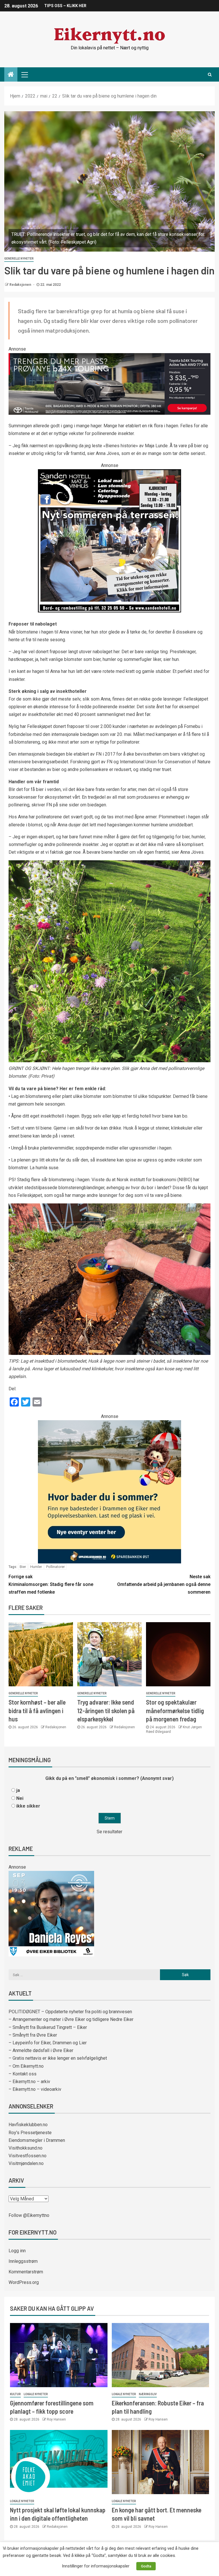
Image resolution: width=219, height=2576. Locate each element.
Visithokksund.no (26, 2148)
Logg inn (17, 2251)
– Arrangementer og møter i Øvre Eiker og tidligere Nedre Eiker (71, 2019)
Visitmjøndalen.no (26, 2163)
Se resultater (109, 1832)
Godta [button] (146, 2566)
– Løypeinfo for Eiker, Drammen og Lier (48, 2043)
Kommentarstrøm (26, 2272)
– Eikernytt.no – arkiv (29, 2082)
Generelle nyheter (19, 259)
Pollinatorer (55, 1567)
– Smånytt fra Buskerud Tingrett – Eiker (48, 2027)
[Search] (210, 74)
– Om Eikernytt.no (26, 2066)
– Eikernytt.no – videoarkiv (35, 2089)
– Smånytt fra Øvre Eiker (33, 2035)
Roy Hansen (56, 2419)
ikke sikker (28, 1806)
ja (18, 1790)
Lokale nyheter (36, 2394)
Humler (36, 1567)
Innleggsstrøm (23, 2261)
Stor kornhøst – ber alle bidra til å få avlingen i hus (37, 1710)
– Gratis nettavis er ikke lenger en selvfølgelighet (58, 2058)
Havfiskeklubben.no (28, 2125)
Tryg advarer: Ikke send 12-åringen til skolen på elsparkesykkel (106, 1710)
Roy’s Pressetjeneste (30, 2133)
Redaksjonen (21, 285)
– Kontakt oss (23, 2074)
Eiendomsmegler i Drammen (37, 2140)
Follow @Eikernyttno (29, 2215)
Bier (23, 1567)
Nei (20, 1798)
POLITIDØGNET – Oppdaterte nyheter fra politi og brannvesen (70, 2012)
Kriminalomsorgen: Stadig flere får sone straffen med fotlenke (51, 1584)
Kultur (15, 2394)
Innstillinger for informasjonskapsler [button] (96, 2566)
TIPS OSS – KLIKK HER (65, 6)
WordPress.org (24, 2282)
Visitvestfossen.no (28, 2156)
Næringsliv (148, 2394)
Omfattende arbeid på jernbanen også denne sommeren (164, 1584)
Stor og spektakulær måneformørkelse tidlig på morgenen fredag (175, 1710)
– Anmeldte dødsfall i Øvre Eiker (41, 2050)
